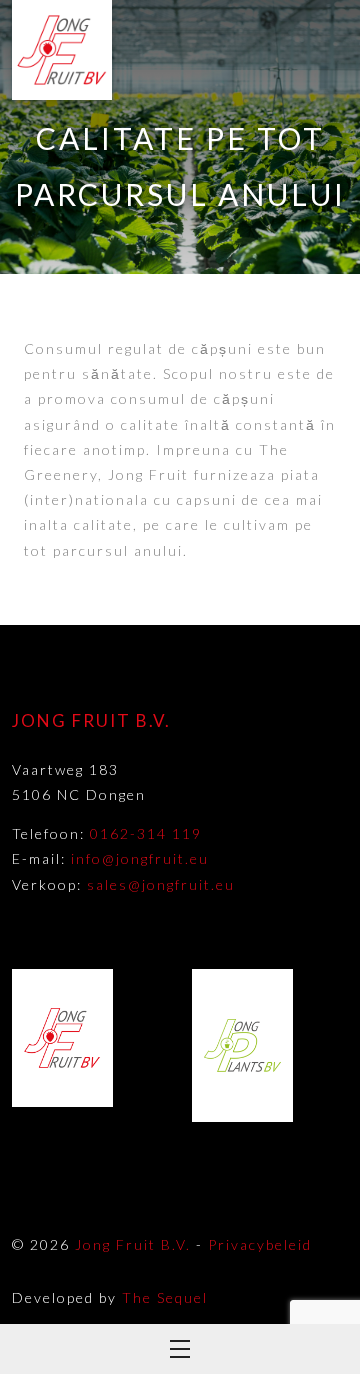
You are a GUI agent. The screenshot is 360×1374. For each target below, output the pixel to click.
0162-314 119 (146, 833)
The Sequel (165, 1297)
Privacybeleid (260, 1244)
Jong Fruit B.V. (133, 1244)
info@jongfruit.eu (140, 858)
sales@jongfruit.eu (161, 884)
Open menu (180, 1349)
